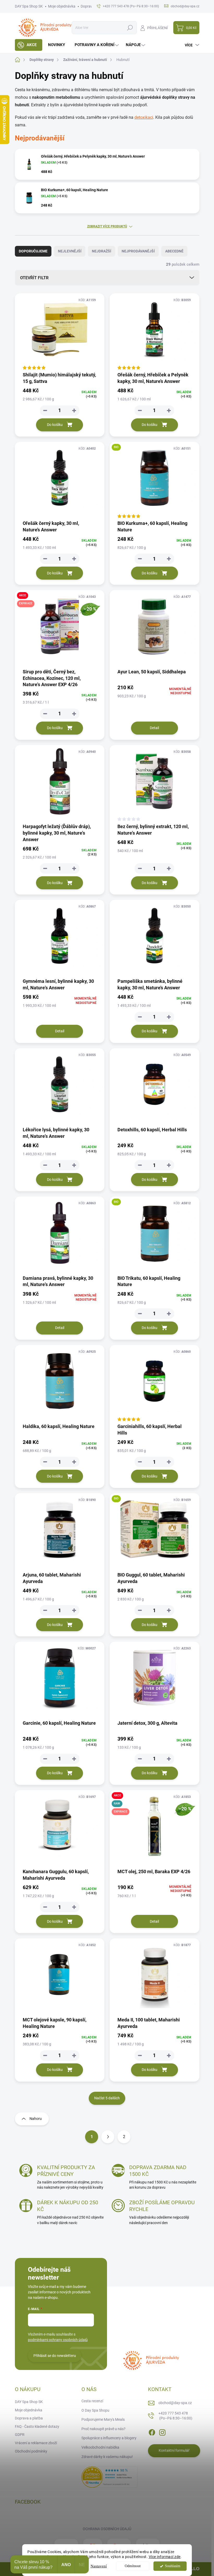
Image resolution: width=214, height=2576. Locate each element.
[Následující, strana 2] (108, 2137)
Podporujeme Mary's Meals (103, 2419)
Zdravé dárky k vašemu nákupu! (107, 2457)
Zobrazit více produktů (107, 226)
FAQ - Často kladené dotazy (37, 2426)
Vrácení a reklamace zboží (36, 2443)
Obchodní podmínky (31, 2451)
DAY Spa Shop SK (29, 6)
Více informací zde (165, 2557)
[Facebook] (152, 2431)
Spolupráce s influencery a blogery (109, 2438)
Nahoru (36, 2119)
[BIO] (154, 481)
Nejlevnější (70, 251)
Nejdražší (102, 251)
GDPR (20, 2435)
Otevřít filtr (34, 278)
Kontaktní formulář (174, 2450)
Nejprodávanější (138, 251)
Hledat (130, 28)
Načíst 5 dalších (107, 2098)
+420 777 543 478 (175, 2416)
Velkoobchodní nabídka (100, 2447)
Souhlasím (173, 2566)
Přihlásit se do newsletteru (55, 2356)
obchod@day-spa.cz (175, 2403)
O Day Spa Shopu (95, 2410)
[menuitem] (29, 45)
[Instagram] (162, 2431)
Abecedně (174, 251)
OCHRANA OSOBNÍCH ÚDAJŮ (107, 2529)
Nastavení (99, 2566)
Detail (154, 728)
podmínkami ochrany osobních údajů (58, 2340)
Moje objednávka (62, 6)
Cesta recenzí (92, 2401)
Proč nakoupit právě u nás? (103, 2429)
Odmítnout (133, 2566)
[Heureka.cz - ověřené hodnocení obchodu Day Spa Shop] (109, 2477)
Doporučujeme (33, 251)
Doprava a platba (29, 2418)
